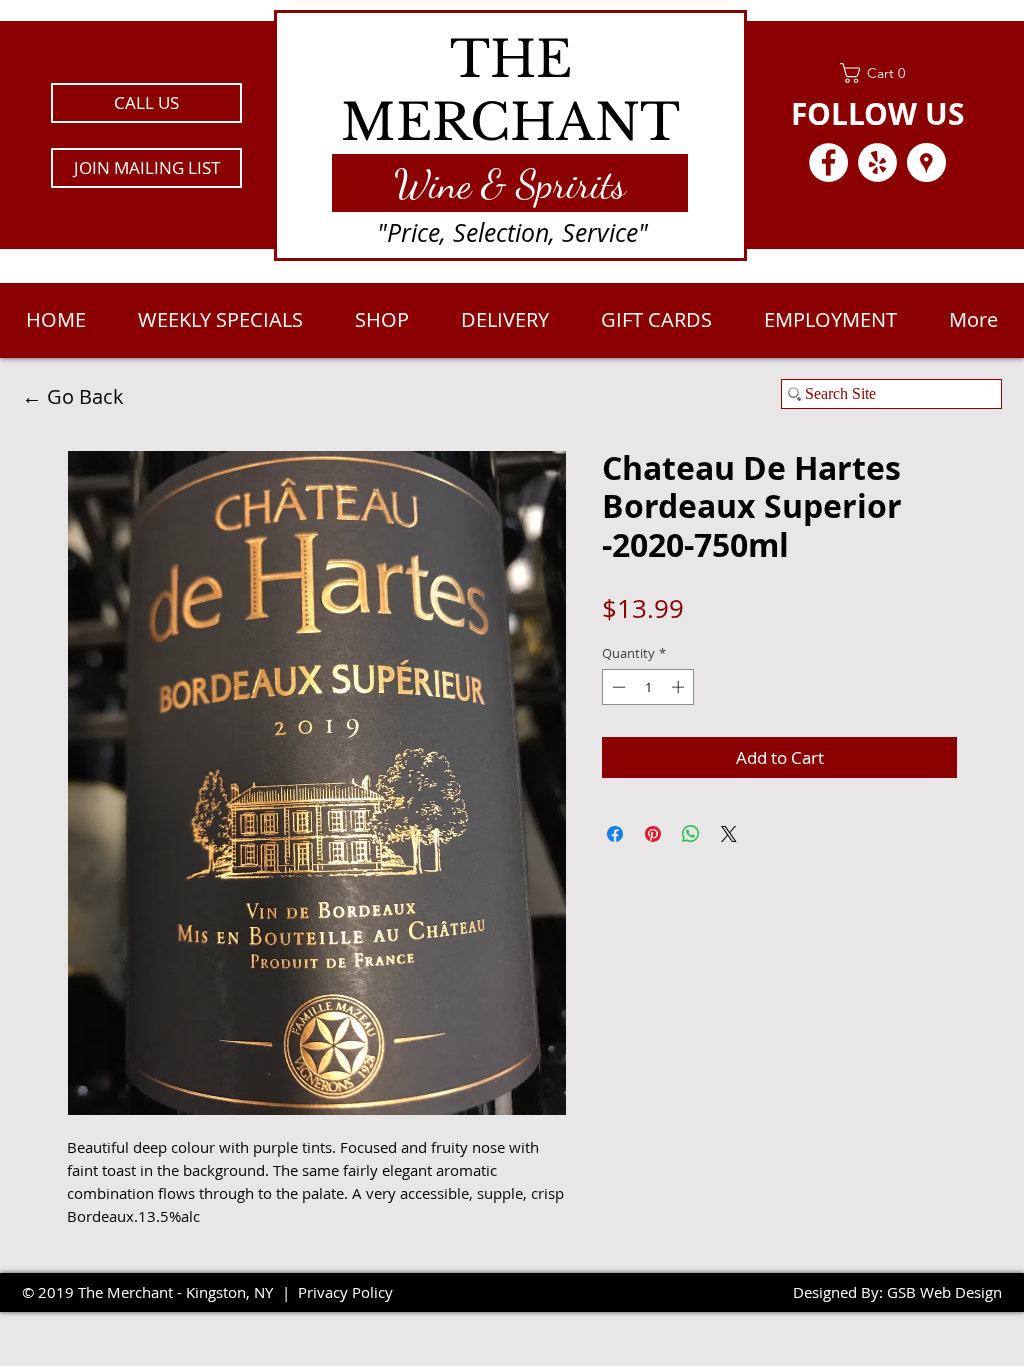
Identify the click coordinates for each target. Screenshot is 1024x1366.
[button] (146, 168)
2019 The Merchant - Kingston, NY (155, 1292)
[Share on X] (729, 834)
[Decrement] (617, 687)
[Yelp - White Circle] (877, 162)
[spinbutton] (648, 687)
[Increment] (680, 687)
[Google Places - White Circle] (926, 162)
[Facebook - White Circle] (828, 162)
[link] (877, 73)
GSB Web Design (944, 1292)
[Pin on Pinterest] (653, 834)
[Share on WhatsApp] (691, 834)
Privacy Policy (345, 1292)
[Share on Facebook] (615, 834)
